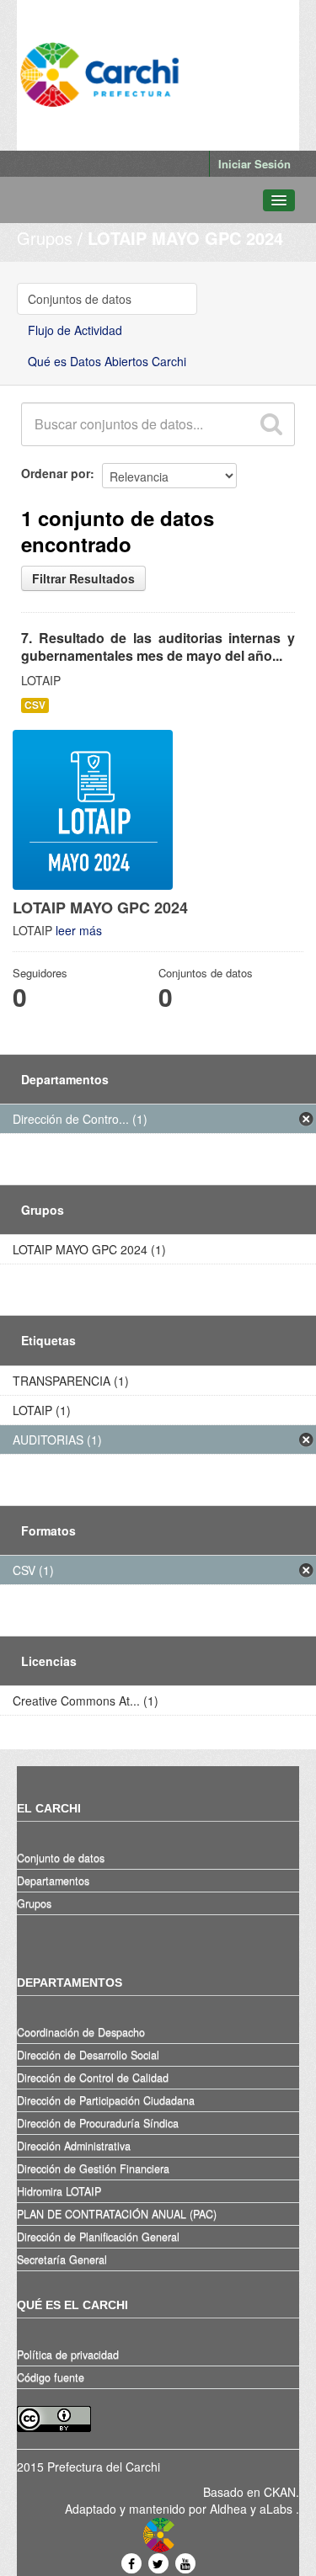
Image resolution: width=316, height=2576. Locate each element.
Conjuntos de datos (80, 299)
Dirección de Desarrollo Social (88, 2055)
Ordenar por (56, 473)
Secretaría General (62, 2259)
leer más (79, 930)
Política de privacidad (68, 2355)
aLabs (278, 2509)
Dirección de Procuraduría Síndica (98, 2123)
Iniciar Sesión (254, 164)
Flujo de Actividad (75, 330)
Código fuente (51, 2377)
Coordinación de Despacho (81, 2032)
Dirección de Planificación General (98, 2237)
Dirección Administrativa (74, 2146)
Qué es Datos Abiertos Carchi (107, 361)
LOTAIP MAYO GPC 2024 (185, 238)
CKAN (280, 2492)
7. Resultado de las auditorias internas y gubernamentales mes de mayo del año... (158, 647)
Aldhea (228, 2509)
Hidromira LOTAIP (59, 2191)
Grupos (45, 238)
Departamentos (53, 1881)
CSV (35, 705)
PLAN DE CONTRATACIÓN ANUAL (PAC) (117, 2214)
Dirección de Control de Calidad (93, 2078)
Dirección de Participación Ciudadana (106, 2100)
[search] (270, 424)
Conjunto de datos (61, 1858)
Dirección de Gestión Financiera (93, 2169)
